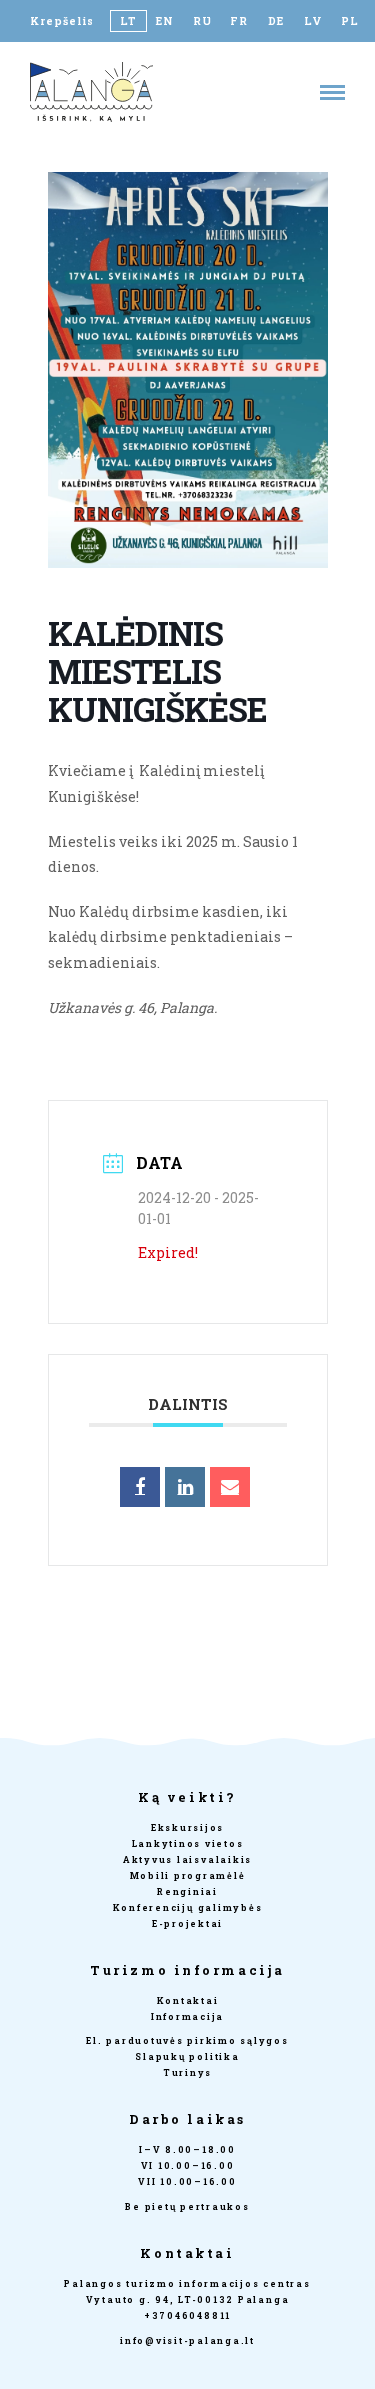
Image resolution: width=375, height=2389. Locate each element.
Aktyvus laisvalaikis (187, 1859)
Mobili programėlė (188, 1875)
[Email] (230, 1487)
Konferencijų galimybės (188, 1907)
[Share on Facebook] (140, 1487)
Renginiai (187, 1891)
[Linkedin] (185, 1487)
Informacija (187, 2016)
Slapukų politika (187, 2056)
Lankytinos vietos (188, 1843)
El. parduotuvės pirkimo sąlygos (187, 2040)
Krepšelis (62, 21)
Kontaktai (188, 2000)
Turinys (187, 2072)
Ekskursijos (187, 1827)
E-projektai (187, 1923)
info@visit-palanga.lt (187, 2340)
